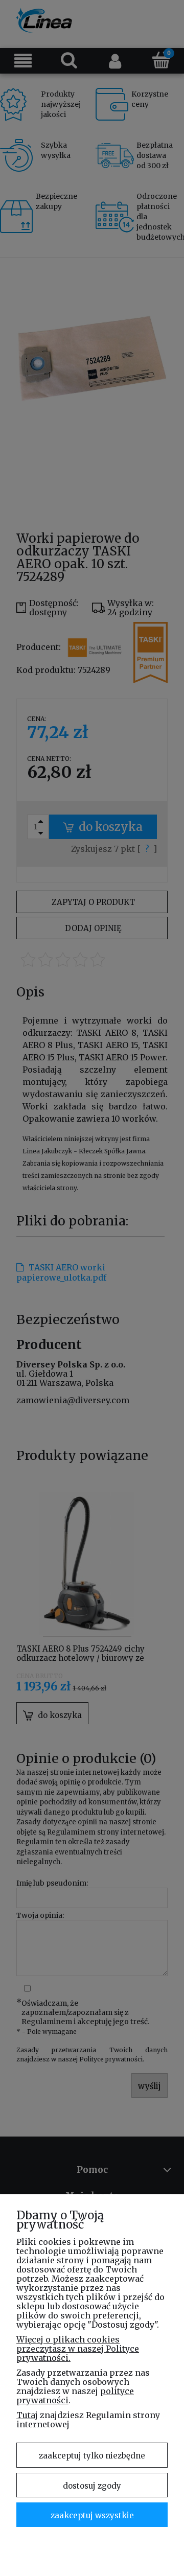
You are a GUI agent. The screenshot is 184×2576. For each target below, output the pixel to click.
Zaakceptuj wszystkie (92, 2515)
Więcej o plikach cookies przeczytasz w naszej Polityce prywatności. (78, 2349)
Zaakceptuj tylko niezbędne (92, 2456)
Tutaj (27, 2415)
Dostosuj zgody (92, 2486)
